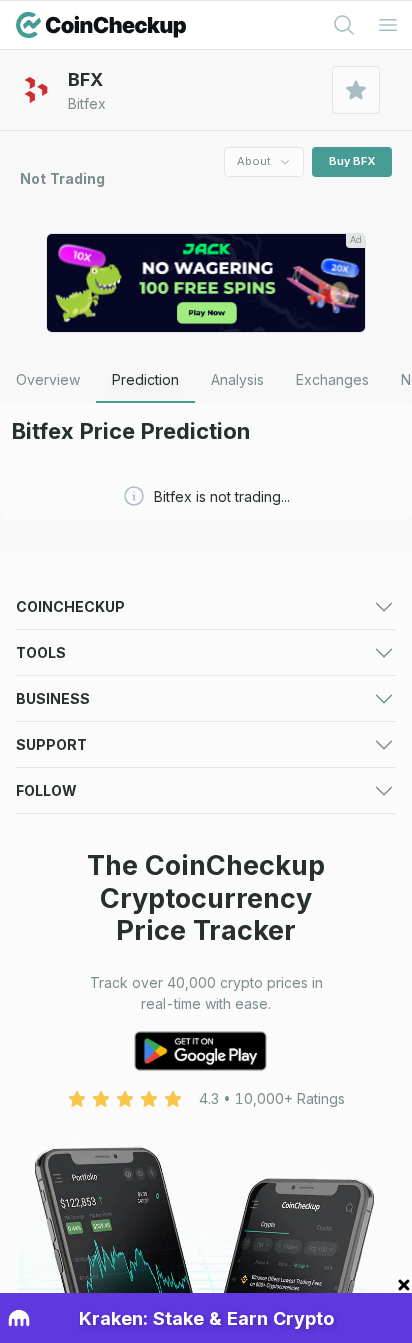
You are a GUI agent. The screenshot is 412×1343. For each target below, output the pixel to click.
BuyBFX (352, 161)
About (254, 161)
